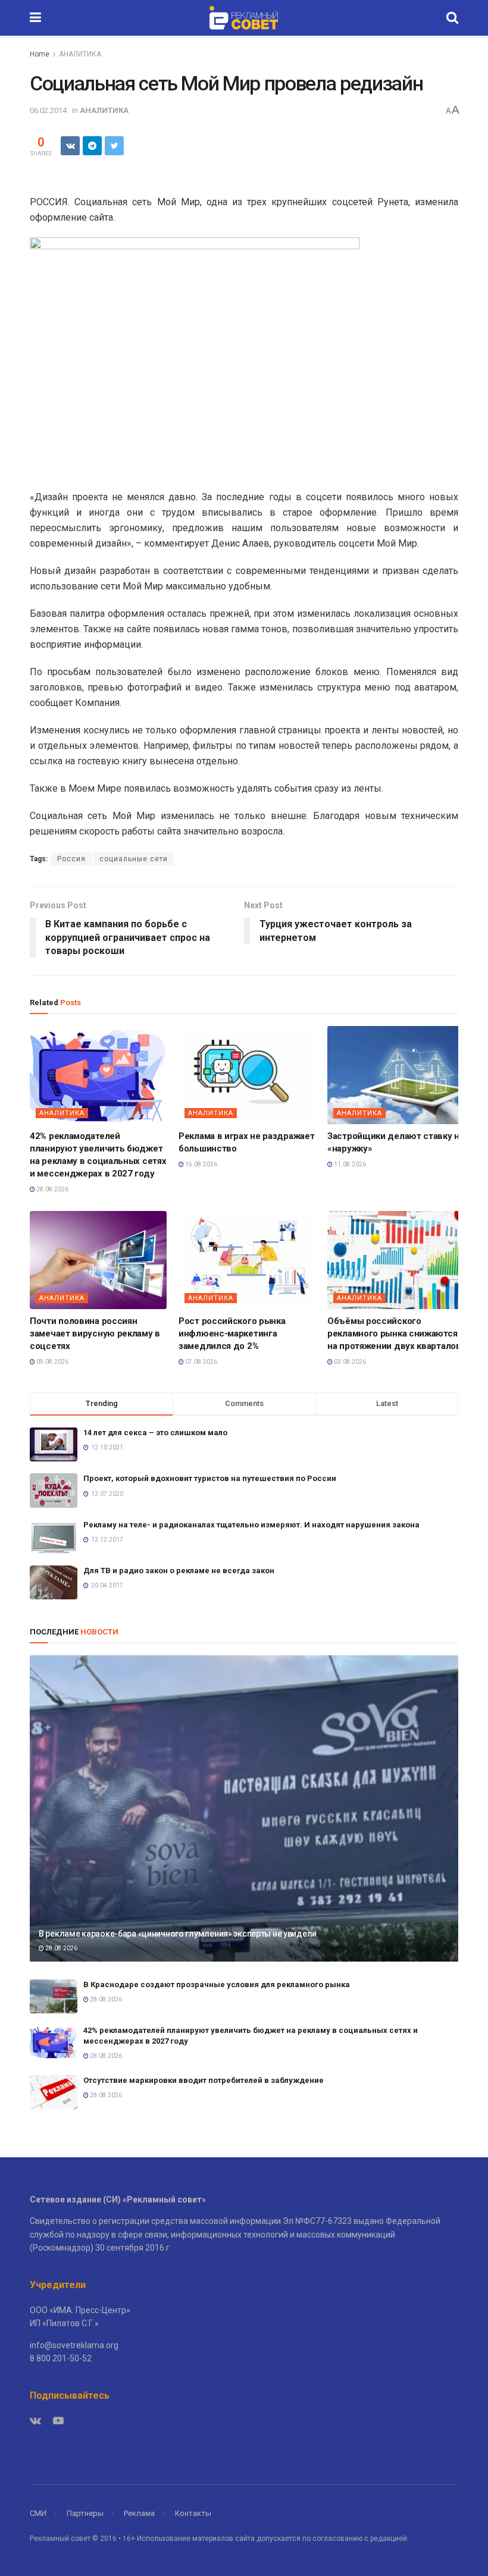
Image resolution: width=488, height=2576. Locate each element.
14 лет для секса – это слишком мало (155, 1433)
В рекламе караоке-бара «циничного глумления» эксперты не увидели (178, 1934)
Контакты (193, 2513)
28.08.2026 (52, 1189)
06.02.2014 (48, 110)
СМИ (38, 2513)
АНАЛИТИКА (80, 54)
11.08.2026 (349, 1164)
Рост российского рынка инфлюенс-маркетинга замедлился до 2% (232, 1334)
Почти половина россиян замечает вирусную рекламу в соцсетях (95, 1334)
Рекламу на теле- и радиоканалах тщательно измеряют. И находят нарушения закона (251, 1525)
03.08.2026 (349, 1362)
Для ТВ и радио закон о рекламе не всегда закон (179, 1571)
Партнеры (85, 2513)
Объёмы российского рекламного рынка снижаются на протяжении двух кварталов (394, 1334)
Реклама (139, 2513)
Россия (71, 859)
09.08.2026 (52, 1362)
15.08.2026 (201, 1164)
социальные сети (134, 859)
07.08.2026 (201, 1362)
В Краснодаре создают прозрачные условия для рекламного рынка (217, 1984)
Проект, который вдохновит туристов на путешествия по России (210, 1478)
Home (40, 54)
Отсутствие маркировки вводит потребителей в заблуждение (204, 2080)
